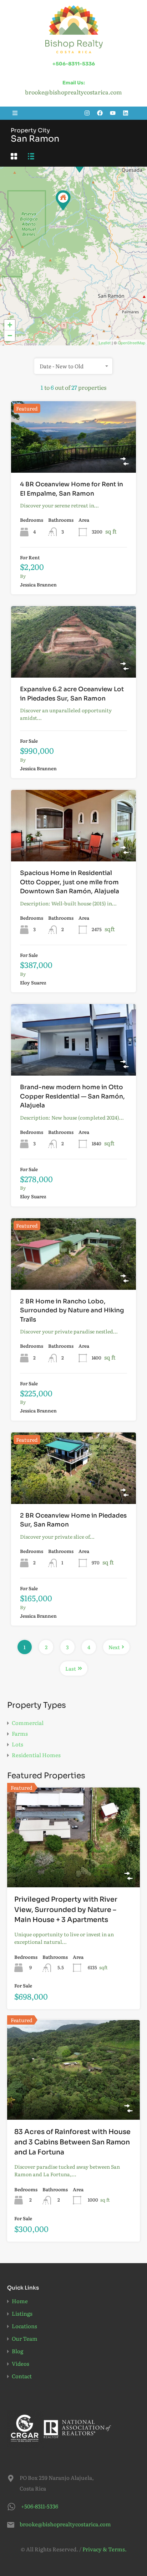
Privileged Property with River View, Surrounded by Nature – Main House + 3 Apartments (66, 1910)
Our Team (25, 2338)
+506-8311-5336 (74, 64)
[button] (15, 113)
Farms (20, 1733)
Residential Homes (36, 1755)
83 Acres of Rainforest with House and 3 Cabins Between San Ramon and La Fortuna (72, 2142)
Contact (22, 2376)
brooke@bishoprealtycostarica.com (64, 2524)
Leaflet (105, 343)
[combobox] (73, 366)
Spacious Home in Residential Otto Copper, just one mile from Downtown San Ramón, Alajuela (70, 882)
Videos (21, 2363)
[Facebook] (100, 113)
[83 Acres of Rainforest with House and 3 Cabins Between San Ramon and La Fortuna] (63, 200)
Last (71, 1668)
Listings (22, 2313)
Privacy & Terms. (105, 2549)
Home (20, 2301)
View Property (73, 458)
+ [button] (10, 325)
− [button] (10, 336)
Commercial (28, 1723)
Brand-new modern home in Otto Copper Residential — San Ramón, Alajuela (72, 1096)
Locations (24, 2326)
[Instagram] (87, 113)
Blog (17, 2351)
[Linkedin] (126, 113)
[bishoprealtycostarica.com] (74, 29)
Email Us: (74, 83)
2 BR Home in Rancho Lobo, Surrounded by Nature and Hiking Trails (72, 1311)
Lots (17, 1744)
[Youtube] (113, 113)
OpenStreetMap (131, 343)
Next (114, 1647)
